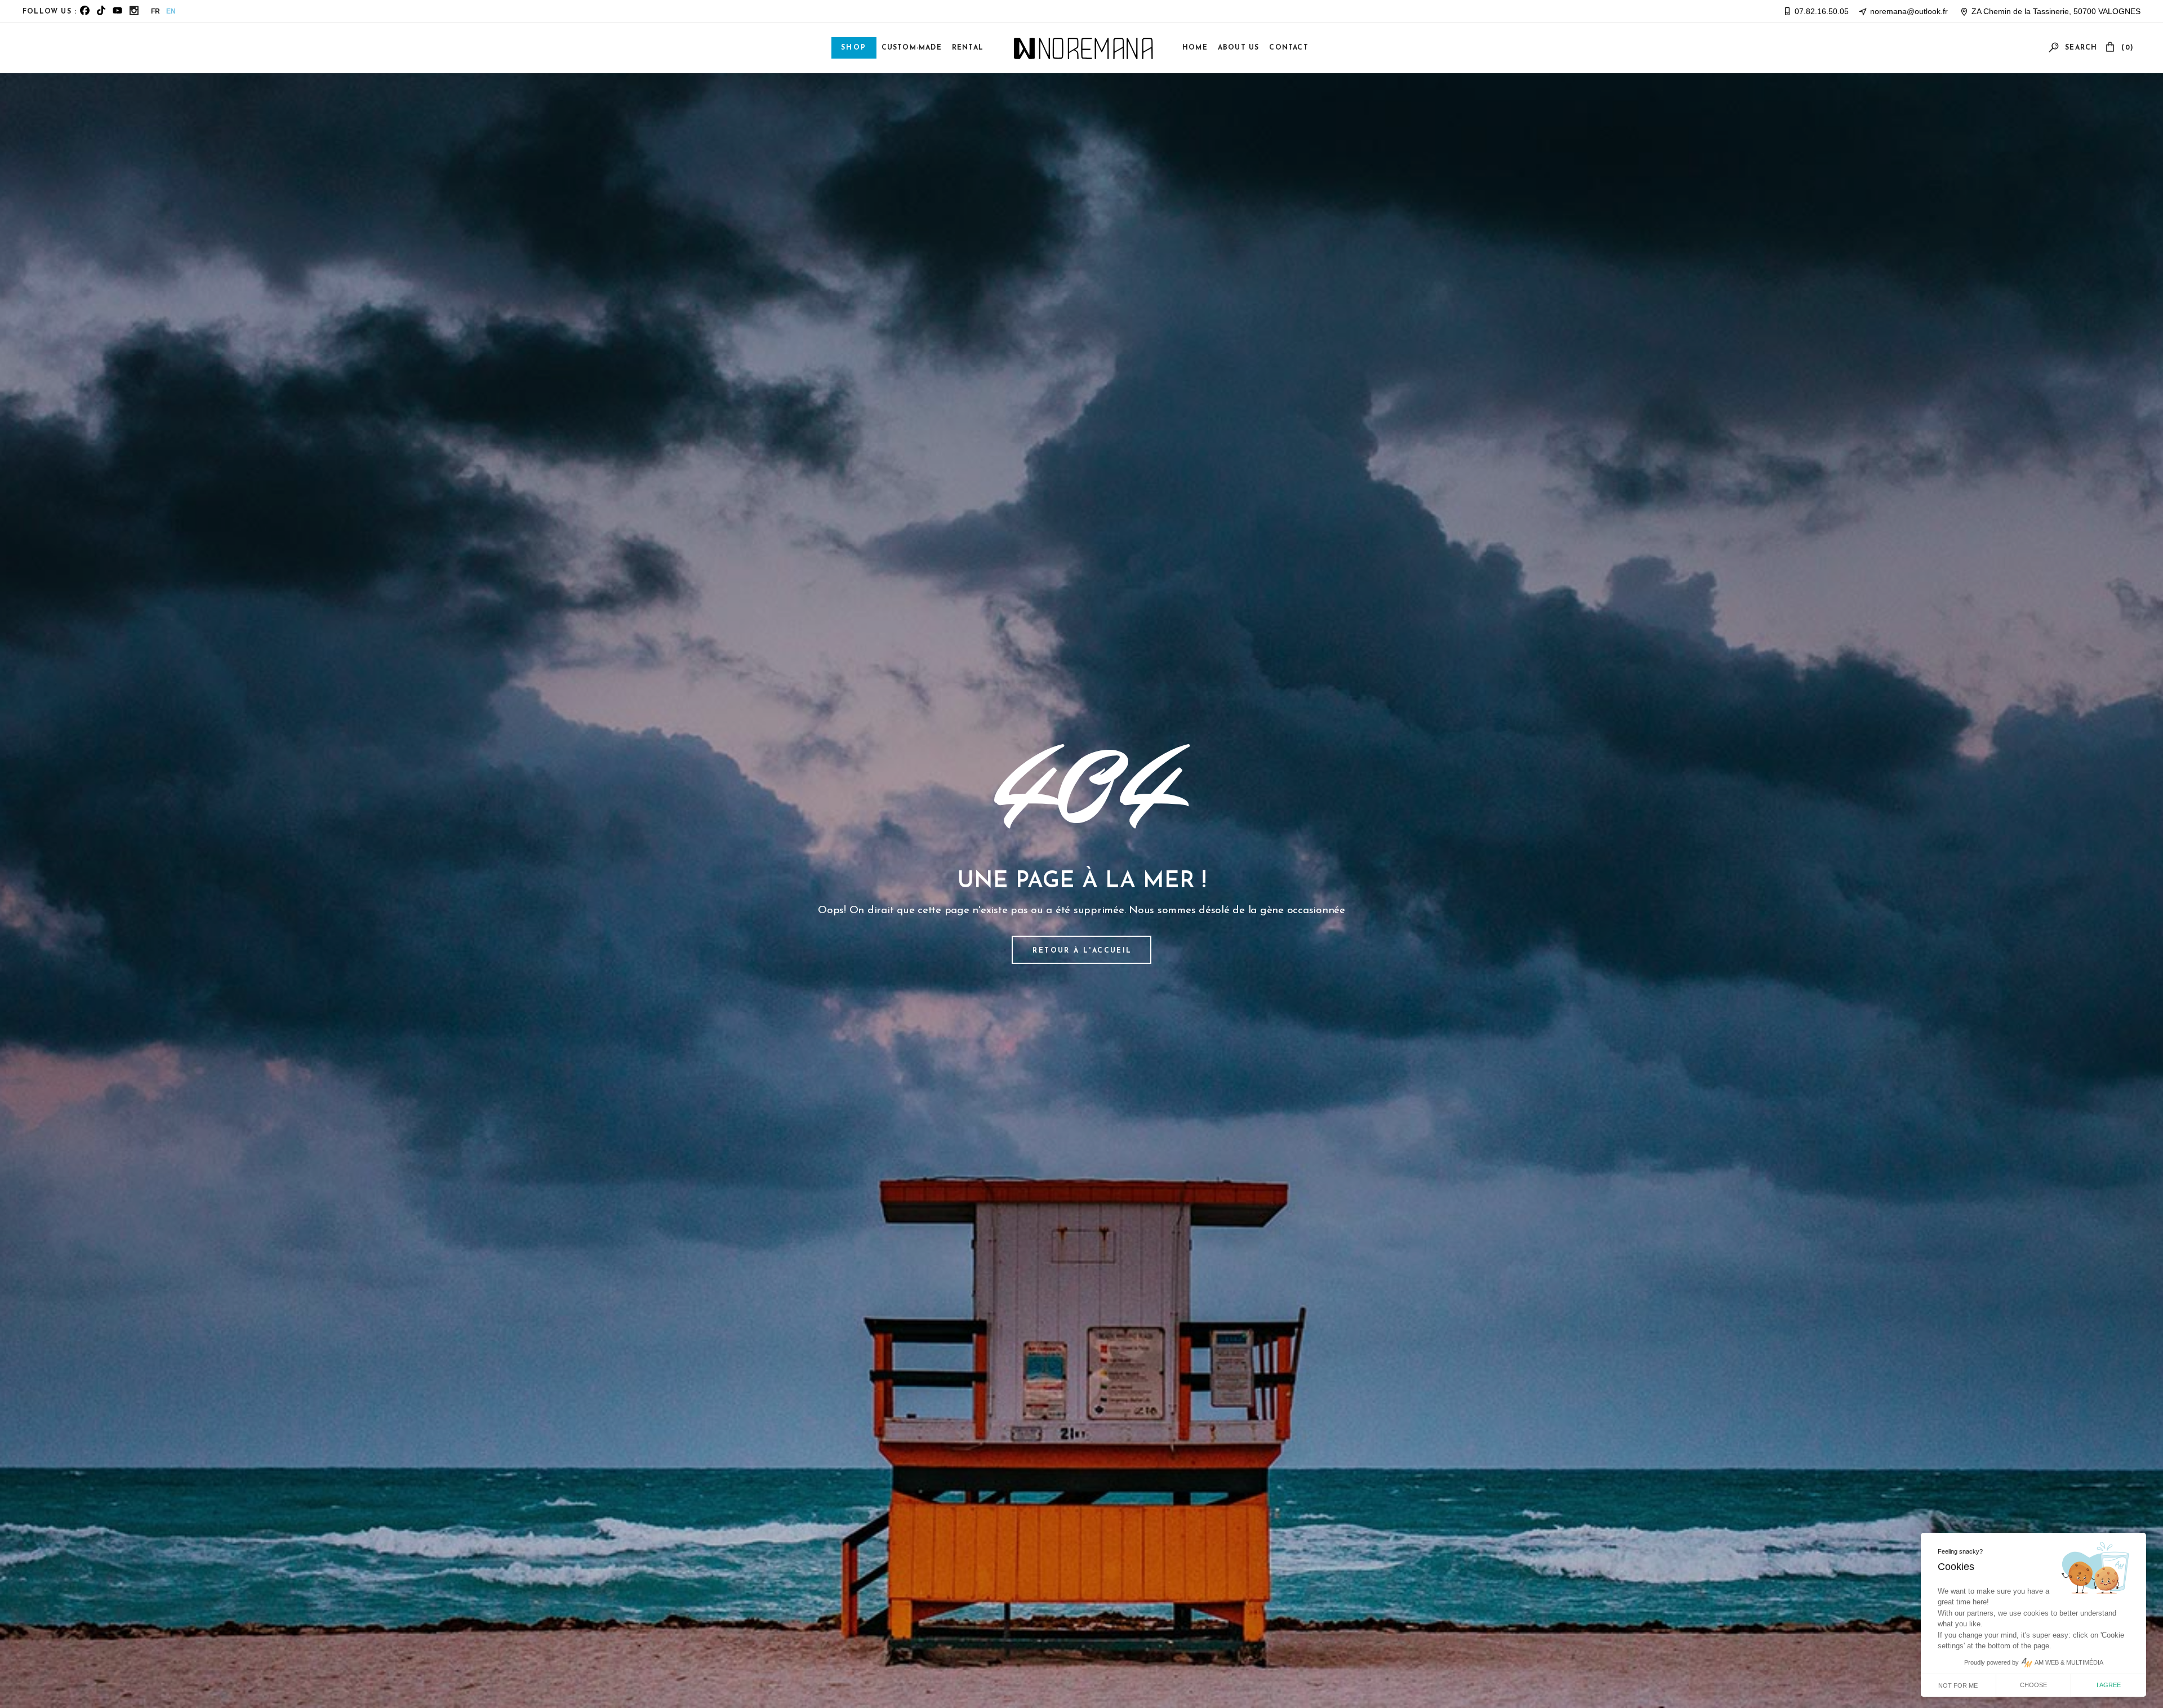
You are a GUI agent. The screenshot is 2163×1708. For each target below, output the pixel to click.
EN (171, 11)
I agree (2109, 1685)
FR (155, 11)
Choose (2033, 1685)
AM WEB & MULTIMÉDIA (2069, 1662)
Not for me (1958, 1685)
